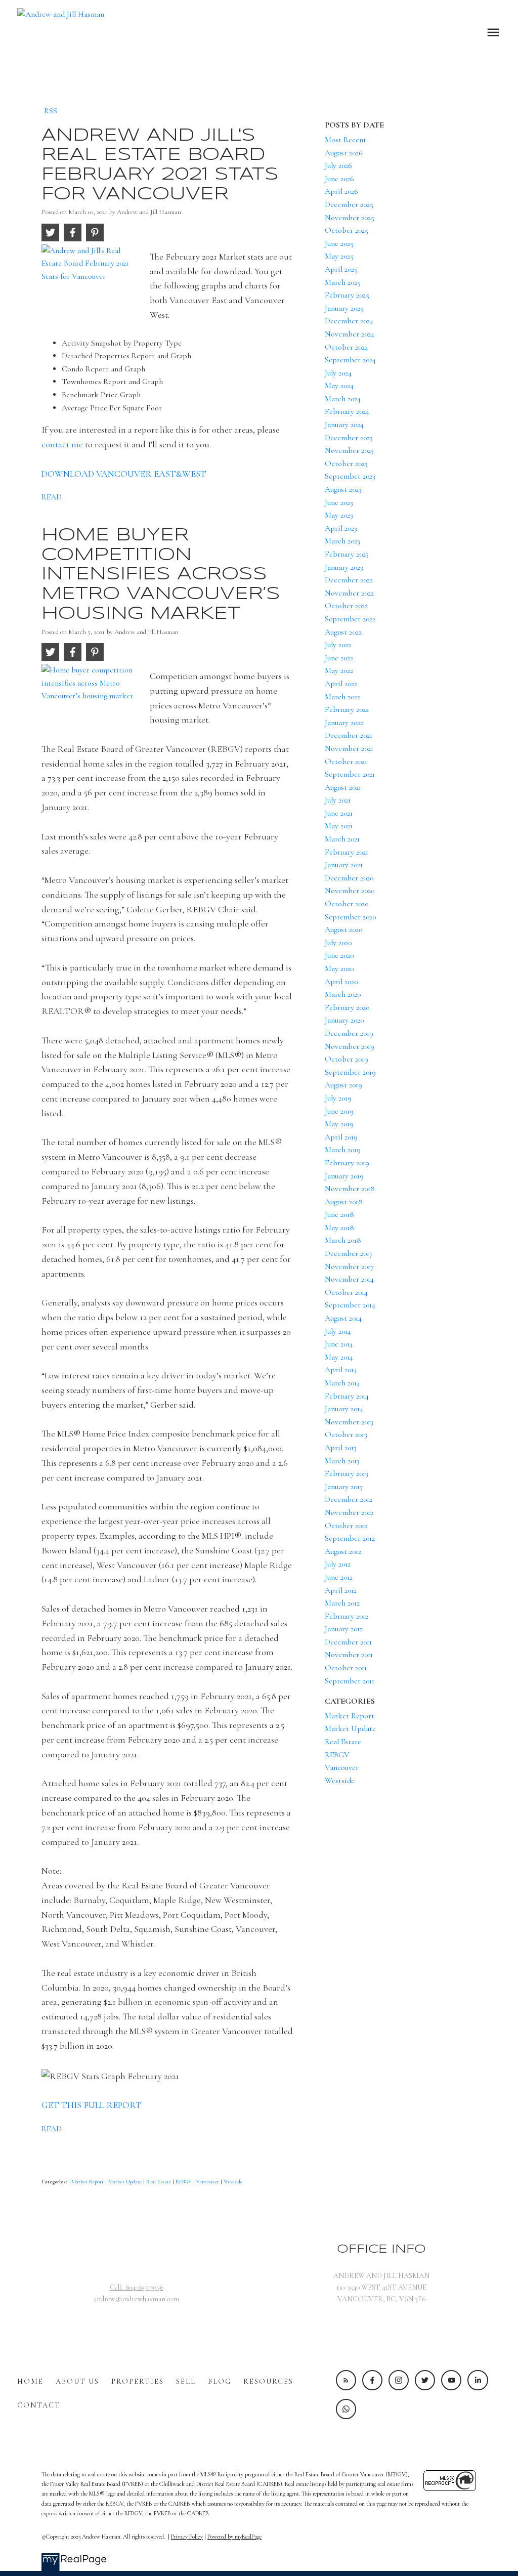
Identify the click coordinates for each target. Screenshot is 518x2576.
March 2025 (343, 282)
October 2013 (346, 1434)
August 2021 (343, 787)
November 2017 (349, 1266)
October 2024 (347, 347)
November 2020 (350, 891)
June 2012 (339, 1577)
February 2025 (347, 295)
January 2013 (344, 1487)
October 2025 (347, 230)
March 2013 (342, 1461)
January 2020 (344, 1020)
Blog (220, 2381)
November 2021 (349, 748)
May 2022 (339, 670)
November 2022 (349, 593)
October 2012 (346, 1526)
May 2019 (339, 1124)
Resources (268, 2381)
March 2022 (342, 697)
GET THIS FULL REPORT (92, 2105)
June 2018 (339, 1214)
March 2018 (343, 1240)
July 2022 (338, 645)
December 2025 (349, 204)
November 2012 (349, 1512)
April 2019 (341, 1137)
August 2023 (343, 489)
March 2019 (343, 1150)
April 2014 (341, 1370)
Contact (39, 2405)
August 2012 (343, 1551)
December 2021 (349, 735)
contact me (62, 444)
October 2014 (346, 1292)
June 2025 (339, 243)
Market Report (88, 2182)
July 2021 (338, 800)
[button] (346, 2380)
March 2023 (342, 541)
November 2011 (349, 1655)
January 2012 (344, 1629)
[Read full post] (92, 277)
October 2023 (346, 463)
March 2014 (342, 1383)
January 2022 (344, 723)
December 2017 (349, 1253)
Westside (233, 2182)
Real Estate (159, 2182)
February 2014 (347, 1396)
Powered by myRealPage (234, 2537)
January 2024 (344, 425)
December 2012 (349, 1499)
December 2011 (348, 1642)
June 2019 (339, 1111)
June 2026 (339, 179)
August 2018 (344, 1202)
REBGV (184, 2182)
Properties (138, 2381)
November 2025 (350, 218)
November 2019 (350, 1046)
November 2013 (349, 1422)
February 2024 (347, 411)
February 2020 (347, 1007)
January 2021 (344, 865)
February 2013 (347, 1473)
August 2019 (343, 1085)
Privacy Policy (187, 2537)
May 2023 (339, 515)
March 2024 (343, 399)
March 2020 (343, 994)
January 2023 (344, 567)
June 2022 (339, 658)
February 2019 (347, 1163)
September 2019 (350, 1072)
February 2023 (347, 554)
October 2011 (346, 1668)
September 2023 (350, 476)
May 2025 (339, 256)
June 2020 (339, 955)
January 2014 (344, 1409)
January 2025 (344, 308)
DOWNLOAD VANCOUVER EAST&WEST (124, 474)
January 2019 (344, 1176)
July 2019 (338, 1098)
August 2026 (344, 153)
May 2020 (339, 968)
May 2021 (339, 826)
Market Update (126, 2182)
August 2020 (343, 930)
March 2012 (342, 1603)
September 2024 (350, 360)
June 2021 (339, 813)
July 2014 (338, 1331)
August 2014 (343, 1318)
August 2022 (343, 632)
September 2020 (350, 917)
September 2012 (350, 1538)
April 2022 (341, 684)
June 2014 (339, 1344)
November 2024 (350, 334)
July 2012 (338, 1564)
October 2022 (346, 606)
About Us (77, 2381)
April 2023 (341, 528)
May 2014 (339, 1357)
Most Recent (346, 140)
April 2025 (341, 269)
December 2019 (349, 1033)
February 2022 (347, 709)
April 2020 (341, 982)
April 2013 (341, 1448)
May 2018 (339, 1228)
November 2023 (349, 450)
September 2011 (350, 1681)
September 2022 (350, 619)
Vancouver (208, 2182)
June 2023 (339, 502)
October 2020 (347, 904)
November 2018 (350, 1189)
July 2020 (338, 943)
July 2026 (338, 165)
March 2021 (342, 839)
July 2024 (338, 373)
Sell (186, 2381)
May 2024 (339, 386)
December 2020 (349, 878)
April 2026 (341, 191)
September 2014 (350, 1305)
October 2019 (347, 1059)
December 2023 (349, 438)
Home (30, 2381)
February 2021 (347, 852)
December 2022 (349, 580)
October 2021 (346, 762)
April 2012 (341, 1590)
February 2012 (347, 1616)
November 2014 (349, 1279)
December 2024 (349, 321)
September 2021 (350, 774)
